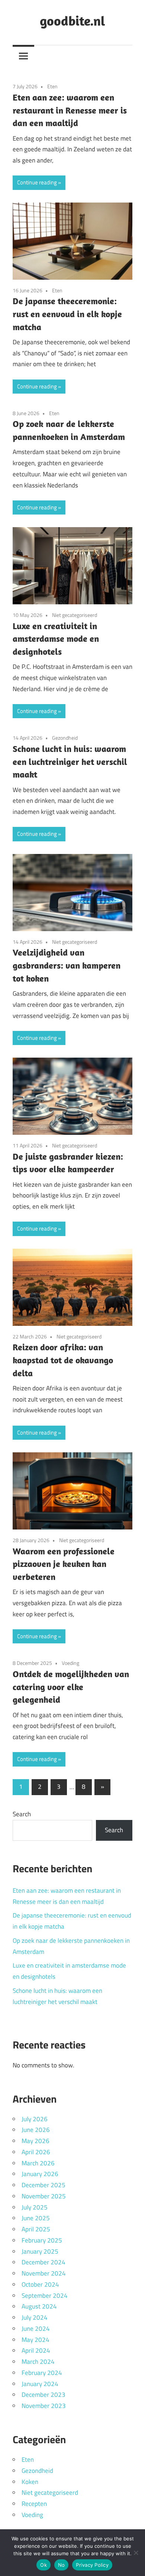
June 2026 (36, 2130)
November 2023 (44, 2406)
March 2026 (38, 2163)
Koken (30, 2482)
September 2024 (45, 2296)
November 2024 (44, 2273)
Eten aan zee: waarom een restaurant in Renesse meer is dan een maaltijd (70, 110)
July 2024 (35, 2317)
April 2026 (36, 2152)
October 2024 (40, 2284)
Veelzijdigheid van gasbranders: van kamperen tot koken (67, 965)
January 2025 (40, 2251)
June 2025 (36, 2218)
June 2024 (36, 2329)
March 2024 (38, 2362)
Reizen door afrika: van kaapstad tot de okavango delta (63, 1360)
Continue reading (37, 182)
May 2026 (36, 2141)
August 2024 (39, 2306)
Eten (52, 86)
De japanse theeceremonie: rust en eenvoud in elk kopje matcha (67, 314)
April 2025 (36, 2229)
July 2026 (35, 2119)
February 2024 (42, 2373)
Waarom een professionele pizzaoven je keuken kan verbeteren (64, 1564)
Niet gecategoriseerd (75, 615)
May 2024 (36, 2340)
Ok (43, 2565)
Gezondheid (65, 738)
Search (22, 1814)
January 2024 (40, 2384)
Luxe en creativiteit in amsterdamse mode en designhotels (56, 639)
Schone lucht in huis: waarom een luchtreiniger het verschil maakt (70, 762)
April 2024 (36, 2350)
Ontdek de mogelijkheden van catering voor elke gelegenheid (71, 1687)
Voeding (70, 1663)
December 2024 (43, 2262)
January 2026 (40, 2174)
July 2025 (35, 2207)
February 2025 (42, 2240)
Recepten (34, 2504)
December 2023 (43, 2395)
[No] (136, 2553)
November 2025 (44, 2196)
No (62, 2565)
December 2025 (43, 2185)
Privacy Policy (92, 2565)
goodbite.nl (72, 21)
